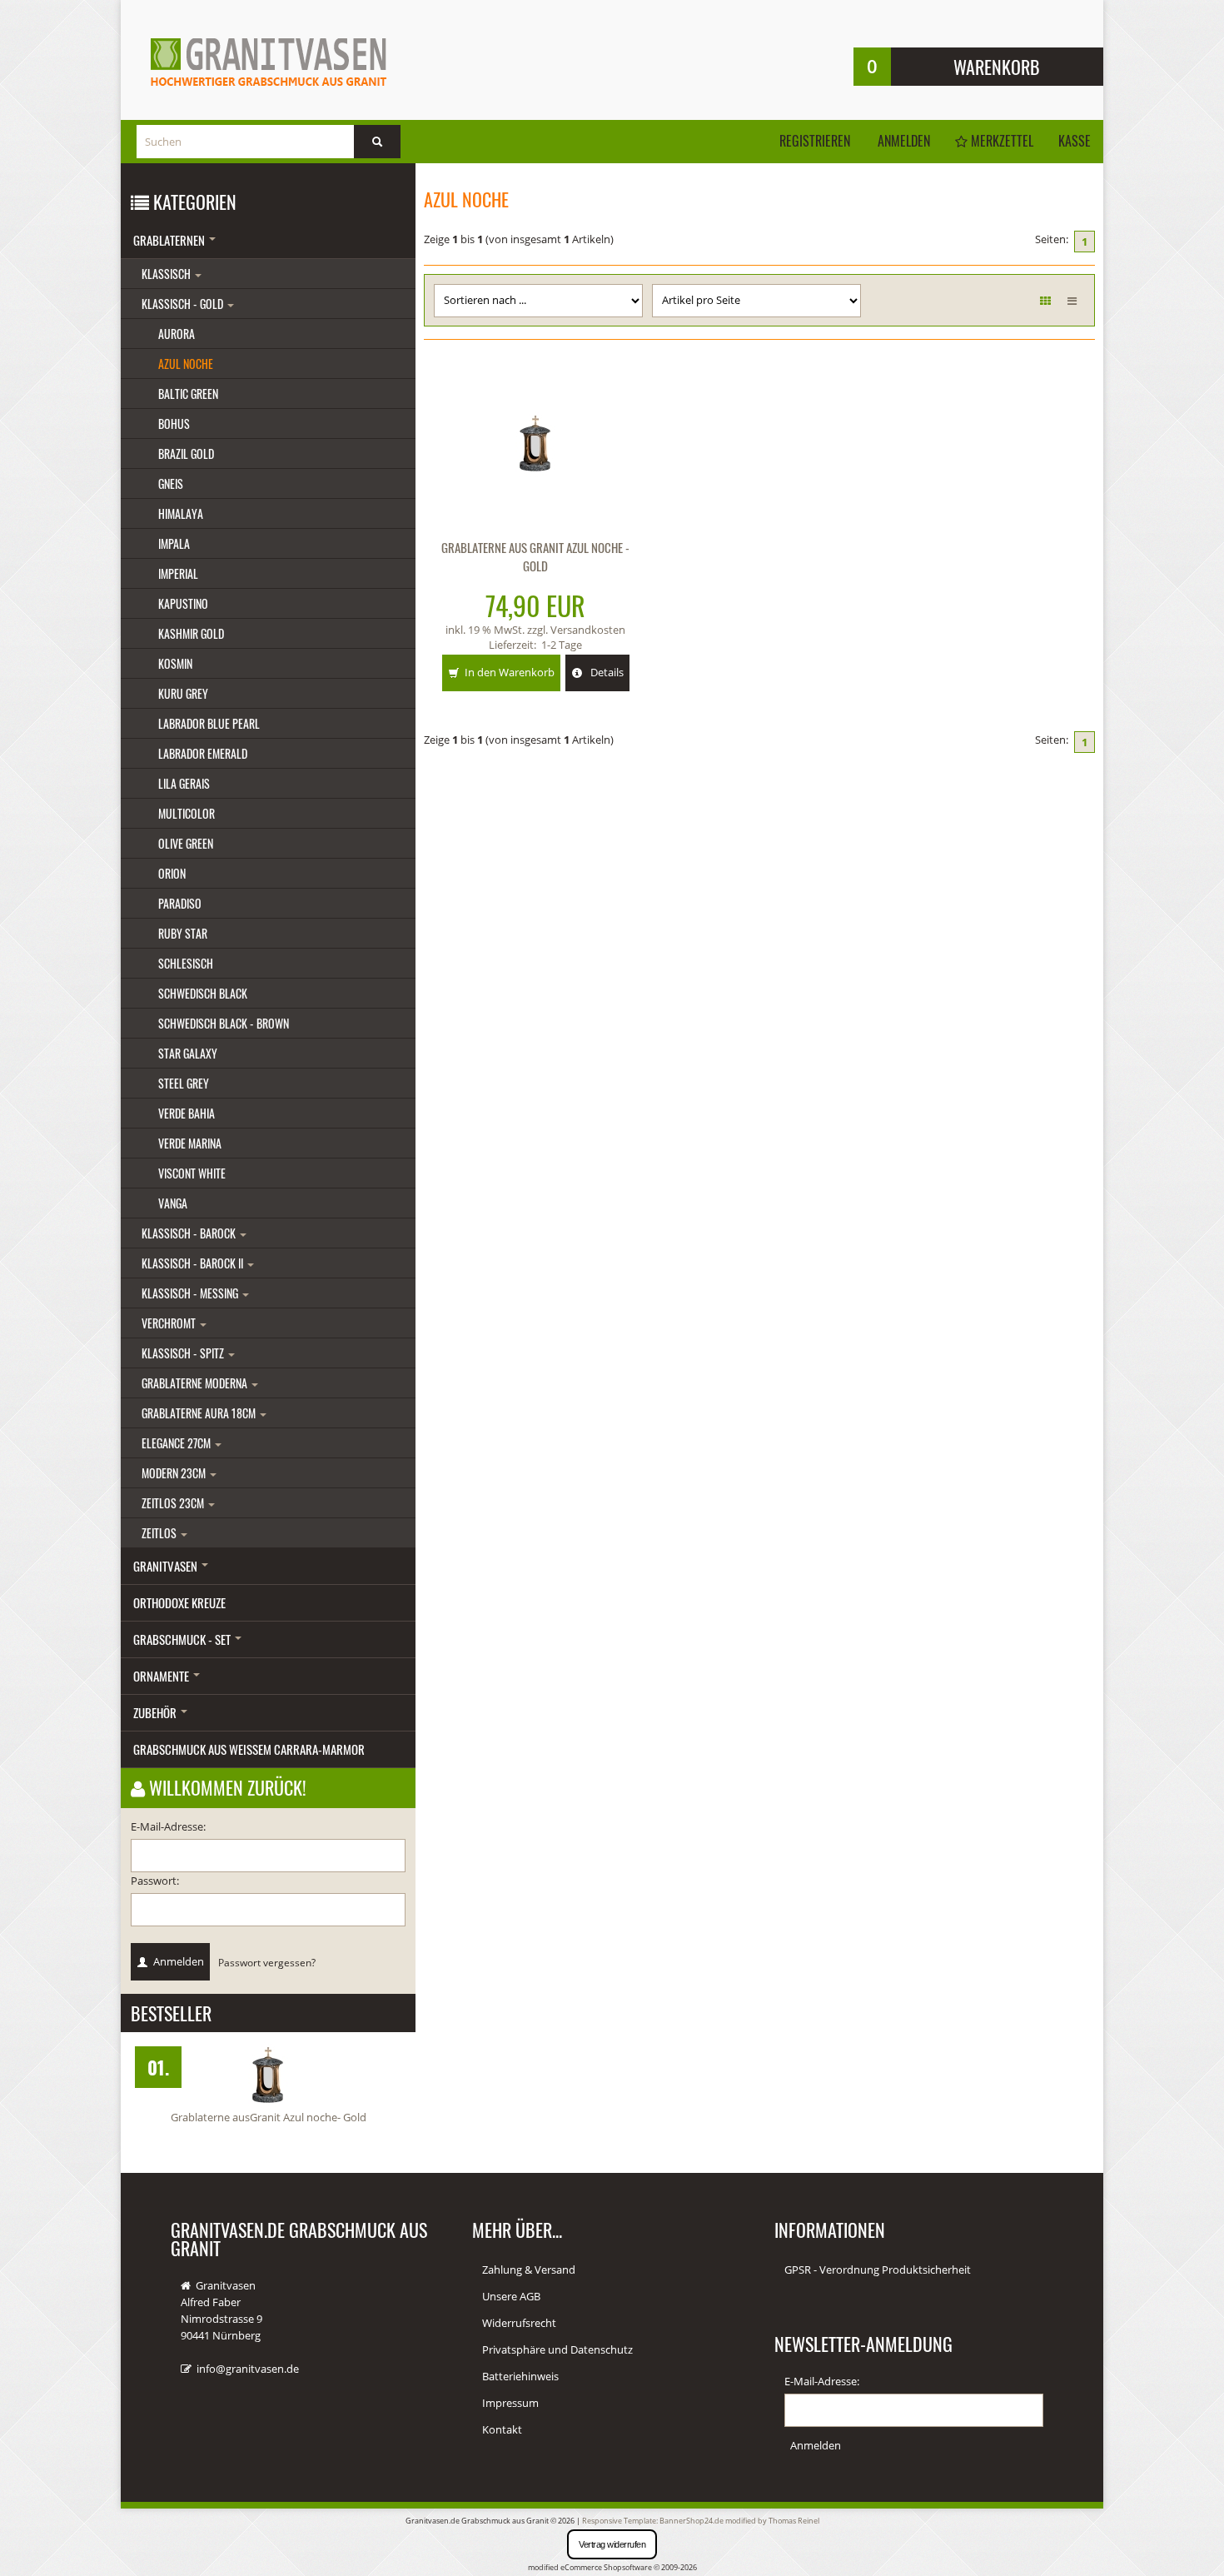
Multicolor (187, 813)
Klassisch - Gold (184, 304)
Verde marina (190, 1143)
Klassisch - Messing (191, 1293)
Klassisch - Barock (190, 1233)
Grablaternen (170, 240)
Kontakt (502, 2429)
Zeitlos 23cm (174, 1503)
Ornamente (162, 1676)
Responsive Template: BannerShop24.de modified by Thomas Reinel (701, 2521)
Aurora (177, 334)
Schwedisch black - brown (224, 1023)
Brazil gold (186, 453)
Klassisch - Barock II (194, 1263)
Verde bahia (187, 1113)
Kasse (1075, 141)
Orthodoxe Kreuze (179, 1602)
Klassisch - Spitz (184, 1353)
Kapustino (183, 603)
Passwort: (155, 1881)
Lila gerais (184, 783)
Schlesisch (186, 963)
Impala (174, 543)
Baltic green (188, 394)
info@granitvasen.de (248, 2369)
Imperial (178, 573)
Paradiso (180, 903)
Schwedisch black (203, 993)
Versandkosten (588, 630)
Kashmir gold (191, 633)
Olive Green (186, 843)
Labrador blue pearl (209, 723)
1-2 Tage (562, 645)
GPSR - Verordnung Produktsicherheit (878, 2270)
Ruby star (183, 933)
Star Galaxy (188, 1053)
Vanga (173, 1203)
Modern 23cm (175, 1473)
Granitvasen (167, 1566)
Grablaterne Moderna (196, 1383)
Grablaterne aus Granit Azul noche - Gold (535, 556)
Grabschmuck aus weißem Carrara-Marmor (249, 1749)
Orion (172, 873)
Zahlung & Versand (529, 2270)
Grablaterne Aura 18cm (200, 1413)
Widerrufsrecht (519, 2323)
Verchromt (170, 1323)
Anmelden (904, 141)
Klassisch (167, 274)
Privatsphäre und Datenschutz (557, 2349)
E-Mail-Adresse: (168, 1826)
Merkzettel (1000, 141)
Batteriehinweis (520, 2376)
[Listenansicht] (1072, 301)
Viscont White (192, 1173)
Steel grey (184, 1083)
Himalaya (181, 513)
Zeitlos (160, 1533)
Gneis (171, 483)
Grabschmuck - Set (183, 1639)
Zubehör (156, 1712)
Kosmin (175, 663)
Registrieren (815, 141)
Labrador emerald (203, 753)
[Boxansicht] (1045, 301)
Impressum (510, 2403)
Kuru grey (183, 693)
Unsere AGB (511, 2296)
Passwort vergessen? (267, 1962)
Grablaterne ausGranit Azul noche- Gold (269, 2117)
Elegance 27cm (177, 1443)
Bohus (174, 424)
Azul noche (186, 364)
